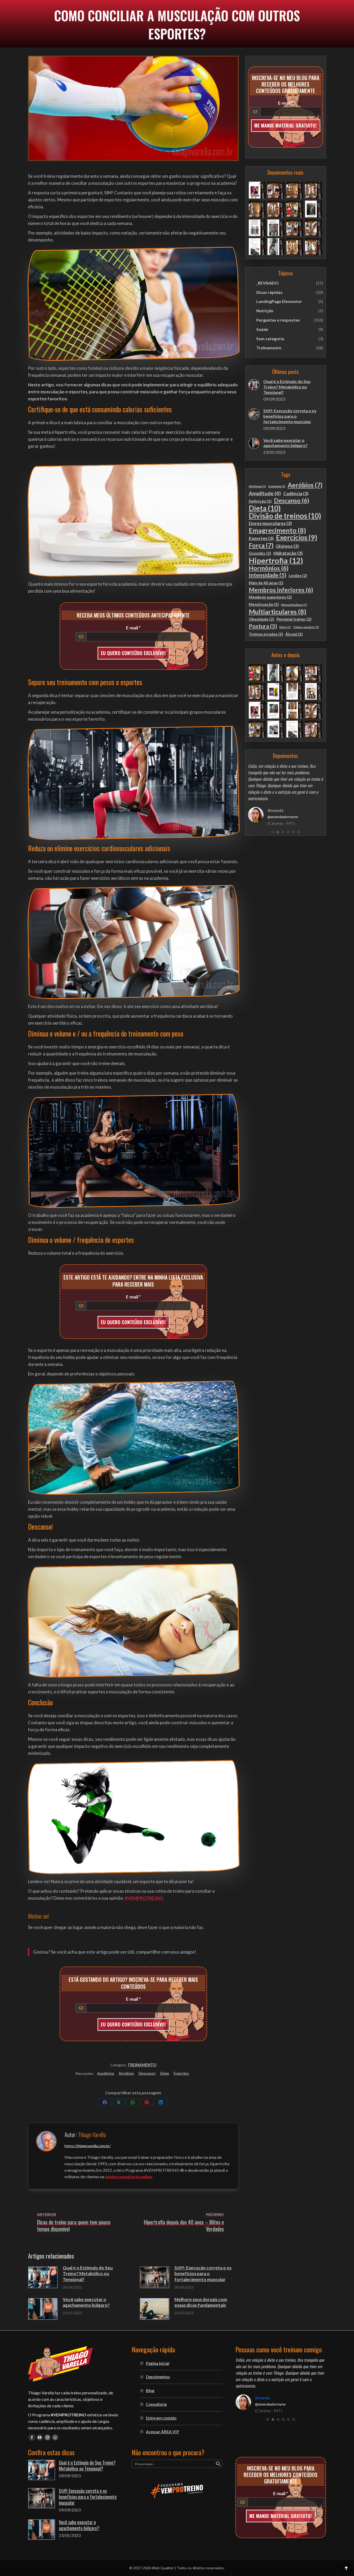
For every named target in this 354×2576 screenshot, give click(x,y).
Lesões (298, 576)
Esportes (181, 2073)
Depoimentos (158, 2377)
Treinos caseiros (306, 627)
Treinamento (142, 2065)
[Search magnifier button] (218, 2464)
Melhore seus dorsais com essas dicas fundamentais (201, 2302)
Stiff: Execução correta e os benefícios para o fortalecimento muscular (203, 2273)
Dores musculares (270, 523)
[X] (119, 2102)
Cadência (296, 494)
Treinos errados (266, 634)
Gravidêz (260, 553)
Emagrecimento (277, 530)
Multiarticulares (278, 612)
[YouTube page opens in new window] (40, 2437)
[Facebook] (105, 2102)
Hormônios (269, 568)
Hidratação (288, 553)
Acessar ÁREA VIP (162, 2432)
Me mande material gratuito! (285, 125)
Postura (263, 626)
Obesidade (261, 619)
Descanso (147, 2073)
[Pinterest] (147, 2102)
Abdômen (257, 486)
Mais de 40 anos (266, 583)
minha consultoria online (128, 2177)
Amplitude (265, 493)
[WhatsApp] (133, 2102)
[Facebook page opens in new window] (32, 2437)
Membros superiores (270, 597)
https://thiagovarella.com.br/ (88, 2146)
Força (261, 545)
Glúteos (287, 546)
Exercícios (297, 538)
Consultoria (156, 2404)
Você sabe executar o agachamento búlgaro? (86, 2302)
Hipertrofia (276, 560)
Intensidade (268, 575)
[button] (273, 826)
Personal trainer (294, 619)
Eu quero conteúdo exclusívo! (133, 653)
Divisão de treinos (285, 516)
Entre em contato (161, 2418)
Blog (150, 2390)
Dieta (165, 2073)
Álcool (294, 634)
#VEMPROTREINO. (144, 1898)
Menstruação (264, 604)
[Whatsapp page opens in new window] (55, 2437)
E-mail (133, 628)
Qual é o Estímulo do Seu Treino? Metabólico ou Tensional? (88, 2273)
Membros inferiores (281, 590)
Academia (106, 2073)
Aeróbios (126, 2073)
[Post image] (43, 2277)
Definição (260, 501)
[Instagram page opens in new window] (47, 2437)
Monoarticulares (294, 605)
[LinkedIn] (161, 2102)
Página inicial (158, 2363)
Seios (285, 627)
